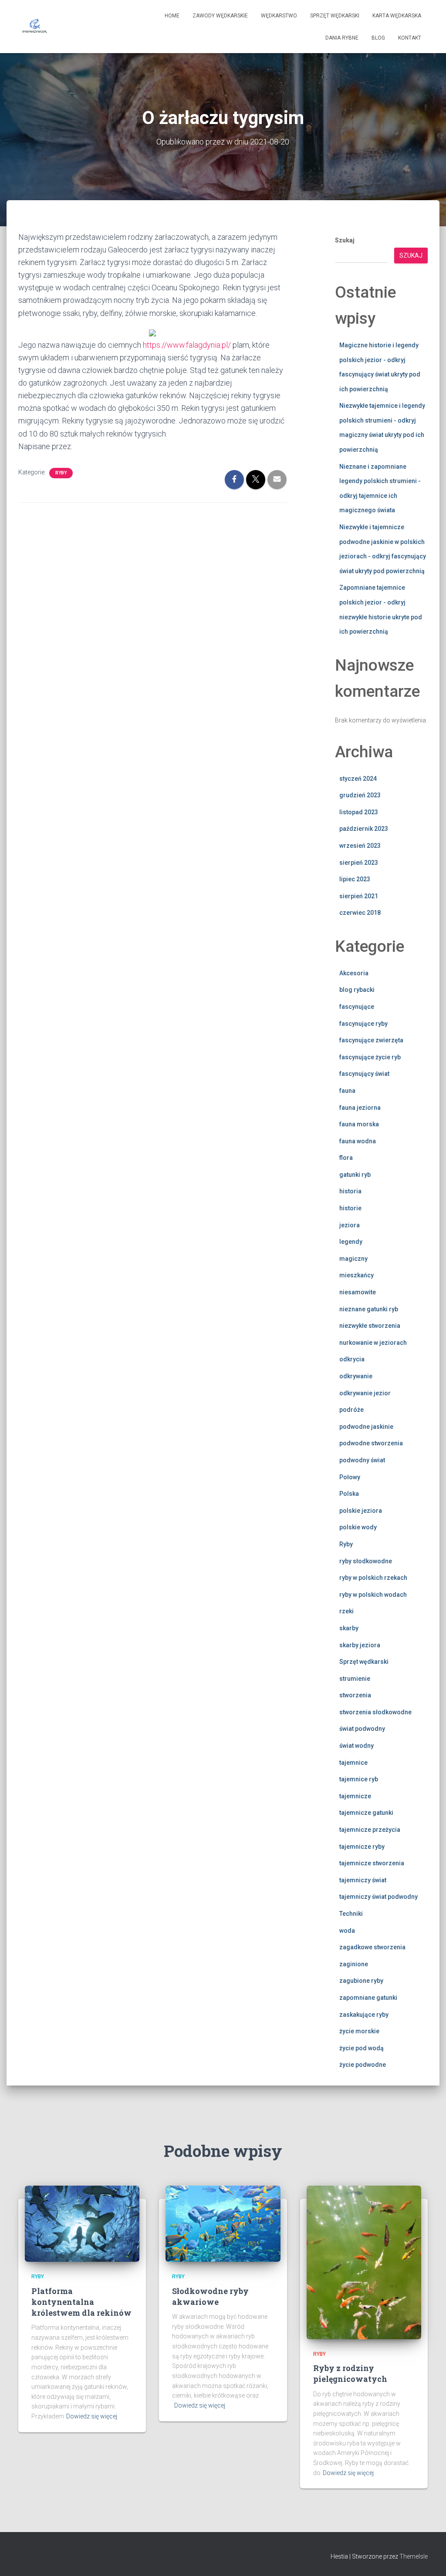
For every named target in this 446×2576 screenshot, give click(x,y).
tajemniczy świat (363, 1880)
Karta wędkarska (397, 16)
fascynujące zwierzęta (371, 1040)
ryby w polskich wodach (373, 1595)
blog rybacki (357, 990)
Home (172, 16)
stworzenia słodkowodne (375, 1712)
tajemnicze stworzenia (372, 1863)
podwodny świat (362, 1460)
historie (350, 1208)
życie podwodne (363, 2065)
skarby (349, 1628)
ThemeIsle (414, 2556)
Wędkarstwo (279, 16)
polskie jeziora (361, 1511)
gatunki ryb (355, 1175)
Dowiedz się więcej (92, 2416)
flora (346, 1158)
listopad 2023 (359, 812)
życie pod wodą (362, 2048)
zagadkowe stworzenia (372, 1947)
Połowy (350, 1477)
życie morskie (359, 2031)
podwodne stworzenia (371, 1443)
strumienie (355, 1679)
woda (347, 1931)
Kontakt (410, 38)
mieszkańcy (356, 1275)
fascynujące (357, 1007)
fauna (347, 1091)
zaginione (354, 1964)
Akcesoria (354, 973)
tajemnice (353, 1763)
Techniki (351, 1914)
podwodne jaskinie (366, 1427)
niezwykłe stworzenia (370, 1326)
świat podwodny (362, 1729)
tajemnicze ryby (362, 1847)
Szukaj (345, 240)
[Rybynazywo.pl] (35, 27)
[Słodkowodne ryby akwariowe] (223, 2223)
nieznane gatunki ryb (369, 1309)
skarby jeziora (360, 1645)
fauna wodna (358, 1141)
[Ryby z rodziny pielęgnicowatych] (364, 2262)
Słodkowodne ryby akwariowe (210, 2296)
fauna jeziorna (360, 1108)
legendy (351, 1242)
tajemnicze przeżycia (370, 1830)
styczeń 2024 (358, 779)
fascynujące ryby (363, 1024)
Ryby (61, 473)
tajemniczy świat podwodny (378, 1897)
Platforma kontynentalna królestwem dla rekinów (81, 2302)
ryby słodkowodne (366, 1561)
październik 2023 (364, 829)
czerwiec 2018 (360, 913)
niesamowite (358, 1292)
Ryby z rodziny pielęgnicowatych (350, 2373)
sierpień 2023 (359, 863)
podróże (351, 1410)
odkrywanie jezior (365, 1393)
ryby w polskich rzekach (373, 1578)
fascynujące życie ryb (370, 1057)
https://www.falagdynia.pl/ (187, 345)
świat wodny (356, 1746)
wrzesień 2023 (360, 846)
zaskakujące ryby (364, 2015)
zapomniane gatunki (368, 1998)
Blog (378, 38)
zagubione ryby (361, 1981)
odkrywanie (356, 1376)
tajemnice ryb (359, 1779)
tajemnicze (355, 1796)
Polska (349, 1494)
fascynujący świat (364, 1074)
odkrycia (352, 1359)
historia (350, 1191)
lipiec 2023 (355, 879)
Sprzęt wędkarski (335, 16)
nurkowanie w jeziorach (373, 1343)
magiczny (353, 1259)
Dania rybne (342, 38)
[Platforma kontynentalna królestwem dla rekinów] (82, 2223)
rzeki (346, 1611)
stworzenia (355, 1695)
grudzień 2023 (360, 795)
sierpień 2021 (359, 896)
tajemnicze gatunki (366, 1813)
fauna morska (359, 1124)
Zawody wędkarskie (220, 16)
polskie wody (358, 1527)
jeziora (350, 1225)
